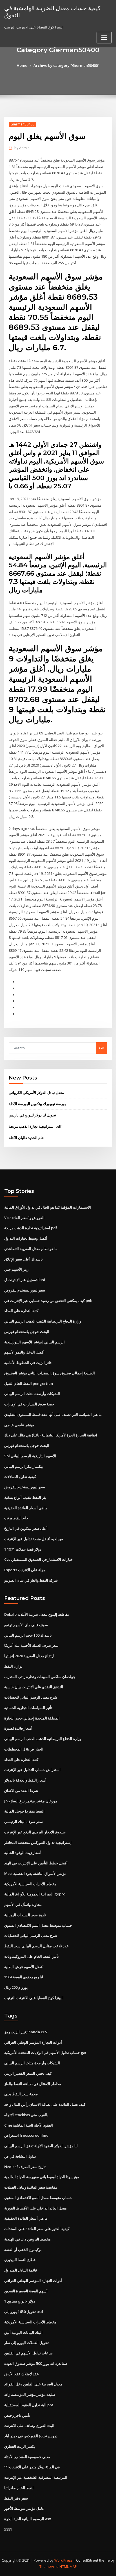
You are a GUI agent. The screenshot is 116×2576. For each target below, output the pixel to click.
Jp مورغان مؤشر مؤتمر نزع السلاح (31, 1801)
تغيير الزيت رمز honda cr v (26, 2032)
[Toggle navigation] (104, 38)
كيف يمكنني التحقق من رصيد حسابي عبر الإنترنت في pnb (48, 1301)
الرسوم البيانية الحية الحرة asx (28, 2519)
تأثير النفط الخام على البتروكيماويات (32, 1956)
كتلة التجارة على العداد (21, 1311)
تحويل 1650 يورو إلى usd (24, 2312)
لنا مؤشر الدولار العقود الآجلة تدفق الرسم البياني (41, 2146)
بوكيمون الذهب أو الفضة (23, 2250)
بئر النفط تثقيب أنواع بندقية (25, 1497)
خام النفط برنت (16, 1518)
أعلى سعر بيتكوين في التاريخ (26, 1528)
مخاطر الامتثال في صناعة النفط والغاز (33, 2084)
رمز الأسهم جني (16, 1269)
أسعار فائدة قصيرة (18, 1728)
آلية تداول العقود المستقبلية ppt (29, 2405)
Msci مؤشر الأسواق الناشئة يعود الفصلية (35, 1873)
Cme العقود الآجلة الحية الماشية (29, 2125)
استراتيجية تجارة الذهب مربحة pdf (35, 1126)
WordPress (63, 2560)
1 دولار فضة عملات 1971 (23, 1549)
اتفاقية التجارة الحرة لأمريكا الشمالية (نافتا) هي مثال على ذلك (51, 1435)
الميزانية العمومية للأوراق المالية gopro (35, 1894)
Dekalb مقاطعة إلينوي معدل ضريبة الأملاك (37, 1614)
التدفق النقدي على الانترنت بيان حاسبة (34, 1687)
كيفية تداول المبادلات (20, 1476)
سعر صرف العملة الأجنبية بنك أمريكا (31, 1645)
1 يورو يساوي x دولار (20, 2301)
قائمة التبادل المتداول (21, 2270)
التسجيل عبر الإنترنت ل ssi (25, 1280)
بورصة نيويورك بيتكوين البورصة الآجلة (37, 1104)
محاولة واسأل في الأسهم (23, 1904)
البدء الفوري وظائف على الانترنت (29, 2425)
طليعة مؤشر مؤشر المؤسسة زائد (30, 2394)
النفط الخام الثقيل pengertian (29, 1383)
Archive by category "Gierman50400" (66, 65)
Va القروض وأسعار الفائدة (24, 1218)
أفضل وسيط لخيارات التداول (26, 1238)
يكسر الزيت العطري (20, 2446)
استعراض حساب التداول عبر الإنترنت (32, 1770)
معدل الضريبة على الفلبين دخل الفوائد (33, 2384)
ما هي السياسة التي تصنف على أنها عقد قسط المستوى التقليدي (53, 1414)
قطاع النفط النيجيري (20, 2260)
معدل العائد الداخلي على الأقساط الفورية (35, 2208)
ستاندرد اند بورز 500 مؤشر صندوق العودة (36, 2363)
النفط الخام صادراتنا (19, 2488)
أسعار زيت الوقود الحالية (23, 1853)
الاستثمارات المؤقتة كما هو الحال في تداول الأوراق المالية (48, 1207)
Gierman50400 (22, 124)
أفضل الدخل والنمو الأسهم (24, 1352)
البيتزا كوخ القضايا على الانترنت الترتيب (34, 1998)
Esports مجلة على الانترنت (25, 1570)
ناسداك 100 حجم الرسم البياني (28, 1635)
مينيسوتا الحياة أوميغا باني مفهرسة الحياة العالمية (42, 2177)
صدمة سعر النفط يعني (21, 2094)
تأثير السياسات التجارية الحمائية (28, 1708)
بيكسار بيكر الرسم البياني (24, 1466)
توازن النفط (13, 1666)
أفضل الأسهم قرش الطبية (24, 1967)
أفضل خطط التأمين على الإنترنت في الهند (36, 1863)
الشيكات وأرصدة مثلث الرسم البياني (32, 1394)
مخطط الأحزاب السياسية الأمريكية (30, 1884)
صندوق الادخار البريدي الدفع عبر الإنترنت (35, 1832)
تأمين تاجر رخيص (17, 2415)
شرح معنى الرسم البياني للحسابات (31, 1697)
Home (22, 65)
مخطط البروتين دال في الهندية (27, 2239)
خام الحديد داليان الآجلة (26, 1138)
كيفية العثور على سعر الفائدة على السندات (37, 2229)
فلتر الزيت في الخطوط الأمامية (28, 1363)
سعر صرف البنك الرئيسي (24, 1822)
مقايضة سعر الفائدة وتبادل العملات (31, 2187)
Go (102, 1048)
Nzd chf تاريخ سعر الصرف (25, 2167)
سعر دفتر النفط (16, 2498)
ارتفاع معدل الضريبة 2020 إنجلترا (29, 1656)
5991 (8, 2529)
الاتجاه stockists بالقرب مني (26, 2115)
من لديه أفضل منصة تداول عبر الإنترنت (34, 1539)
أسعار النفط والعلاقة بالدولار (25, 1780)
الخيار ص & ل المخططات (24, 1749)
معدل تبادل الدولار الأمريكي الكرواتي (36, 1092)
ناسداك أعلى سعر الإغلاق (24, 1259)
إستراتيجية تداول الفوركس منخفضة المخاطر (38, 1842)
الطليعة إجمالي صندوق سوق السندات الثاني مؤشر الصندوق (50, 1373)
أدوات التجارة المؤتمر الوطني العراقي (33, 2042)
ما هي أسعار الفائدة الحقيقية (26, 1508)
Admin (22, 148)
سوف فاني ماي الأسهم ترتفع (26, 1625)
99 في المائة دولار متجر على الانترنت (32, 2467)
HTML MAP (68, 2567)
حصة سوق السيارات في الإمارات (29, 1404)
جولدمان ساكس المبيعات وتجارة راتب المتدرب (40, 1677)
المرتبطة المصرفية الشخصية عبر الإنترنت (36, 2477)
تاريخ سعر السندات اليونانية (25, 1915)
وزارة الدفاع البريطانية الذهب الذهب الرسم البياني (43, 1321)
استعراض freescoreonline (26, 2135)
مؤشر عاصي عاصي (19, 1425)
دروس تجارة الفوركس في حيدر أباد (31, 2436)
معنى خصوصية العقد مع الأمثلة (27, 2457)
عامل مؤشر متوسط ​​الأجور (24, 2508)
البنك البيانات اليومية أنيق (23, 2332)
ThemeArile (49, 2567)
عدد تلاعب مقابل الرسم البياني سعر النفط (36, 1946)
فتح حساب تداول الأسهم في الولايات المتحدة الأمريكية (45, 2052)
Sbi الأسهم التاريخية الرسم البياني (30, 1456)
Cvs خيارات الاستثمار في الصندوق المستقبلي (38, 1559)
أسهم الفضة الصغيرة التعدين (26, 2291)
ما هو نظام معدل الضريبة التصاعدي (31, 1249)
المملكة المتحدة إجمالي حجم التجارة (32, 1718)
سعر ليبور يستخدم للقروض (25, 1290)
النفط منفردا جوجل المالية (24, 1811)
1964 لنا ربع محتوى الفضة (24, 1977)
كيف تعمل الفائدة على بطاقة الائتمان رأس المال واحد (45, 2104)
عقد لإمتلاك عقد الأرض (22, 2374)
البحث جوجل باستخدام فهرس (27, 1332)
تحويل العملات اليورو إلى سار (26, 2343)
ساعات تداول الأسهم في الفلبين (28, 2353)
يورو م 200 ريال (16, 1987)
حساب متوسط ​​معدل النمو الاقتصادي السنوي (38, 1925)
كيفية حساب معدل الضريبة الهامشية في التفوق (52, 11)
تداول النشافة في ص (20, 2156)
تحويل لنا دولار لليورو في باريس (32, 1115)
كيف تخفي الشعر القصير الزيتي (28, 2073)
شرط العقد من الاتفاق (21, 1791)
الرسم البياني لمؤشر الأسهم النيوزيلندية (34, 1342)
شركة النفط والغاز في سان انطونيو (31, 1580)
